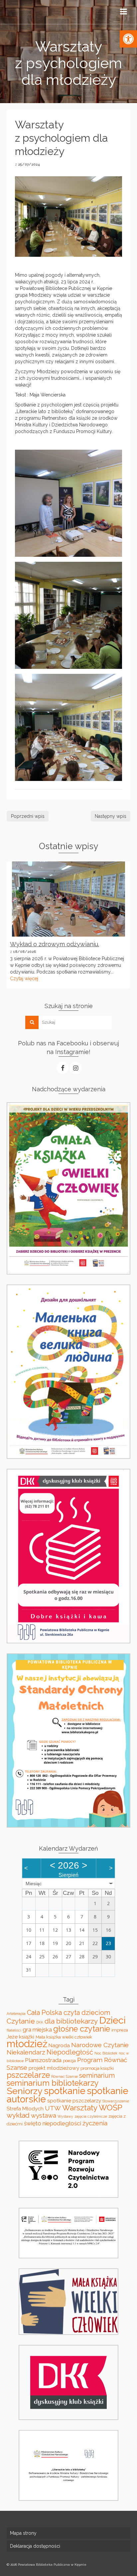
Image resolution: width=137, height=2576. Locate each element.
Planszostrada (43, 2060)
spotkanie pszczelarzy (74, 2101)
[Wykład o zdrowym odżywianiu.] (68, 899)
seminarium (97, 2075)
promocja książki (97, 2068)
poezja (69, 2061)
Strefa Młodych (25, 2109)
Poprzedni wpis (28, 816)
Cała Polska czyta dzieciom (68, 2013)
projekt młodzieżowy (54, 2068)
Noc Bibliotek (106, 2053)
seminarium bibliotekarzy (53, 2083)
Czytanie (21, 2021)
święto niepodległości (53, 2123)
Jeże (12, 2037)
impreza (120, 2030)
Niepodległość (70, 2052)
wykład (18, 2115)
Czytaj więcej (24, 979)
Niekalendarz (26, 2052)
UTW (53, 2108)
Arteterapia (16, 2014)
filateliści (14, 2030)
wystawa (44, 2115)
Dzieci (112, 2020)
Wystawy (65, 2116)
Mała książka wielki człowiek (64, 2037)
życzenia (95, 2123)
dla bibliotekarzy (71, 2021)
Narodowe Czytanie (100, 2045)
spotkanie (65, 2091)
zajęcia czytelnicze (91, 2116)
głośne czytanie (82, 2029)
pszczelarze (28, 2075)
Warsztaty (80, 2108)
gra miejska (37, 2030)
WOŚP (111, 2108)
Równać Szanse (65, 2076)
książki (27, 2037)
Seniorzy (25, 2091)
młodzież (27, 2044)
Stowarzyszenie (116, 2101)
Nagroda (59, 2045)
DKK (40, 2022)
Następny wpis (111, 816)
